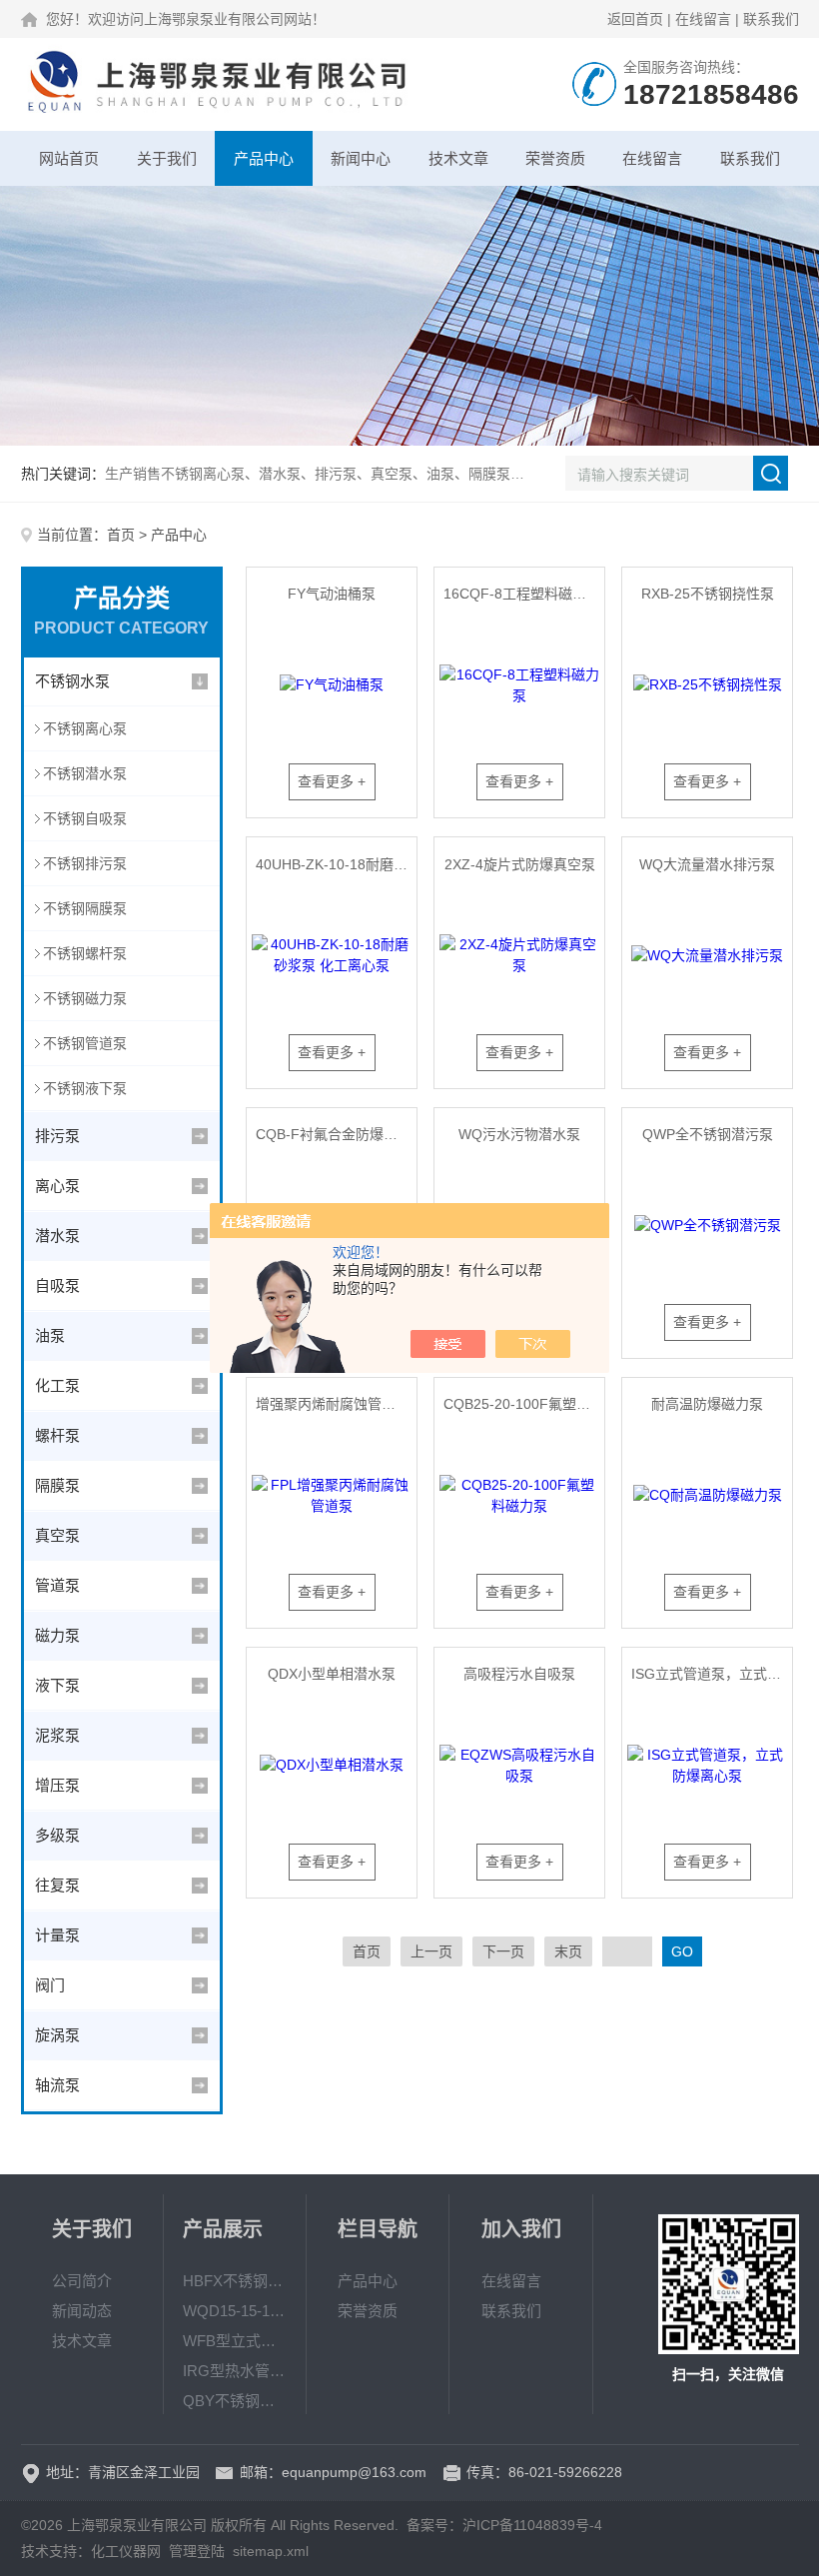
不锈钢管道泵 (85, 1043)
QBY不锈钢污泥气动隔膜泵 (235, 2401)
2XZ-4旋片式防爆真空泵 (520, 864)
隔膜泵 (57, 1485)
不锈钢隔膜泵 (85, 908)
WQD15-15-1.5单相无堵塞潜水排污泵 (235, 2311)
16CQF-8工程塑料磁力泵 (522, 594)
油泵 (50, 1335)
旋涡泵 (57, 2035)
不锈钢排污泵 (85, 863)
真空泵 (57, 1535)
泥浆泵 (57, 1735)
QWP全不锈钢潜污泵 (708, 1134)
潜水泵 (57, 1236)
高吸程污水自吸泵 (519, 1674)
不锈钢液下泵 (85, 1088)
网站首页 (69, 158)
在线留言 (703, 19)
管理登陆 (197, 2551)
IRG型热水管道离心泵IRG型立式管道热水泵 (235, 2371)
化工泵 (57, 1385)
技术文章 (458, 158)
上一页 (431, 1951)
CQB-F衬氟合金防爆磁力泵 (336, 1134)
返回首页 (635, 19)
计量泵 (57, 1935)
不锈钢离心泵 (85, 728)
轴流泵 (57, 2085)
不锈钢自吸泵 (85, 818)
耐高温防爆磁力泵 (707, 1404)
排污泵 (57, 1136)
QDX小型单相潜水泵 (332, 1674)
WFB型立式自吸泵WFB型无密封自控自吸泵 (235, 2341)
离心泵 (57, 1186)
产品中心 (264, 158)
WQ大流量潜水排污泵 (707, 864)
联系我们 (771, 19)
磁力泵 (57, 1635)
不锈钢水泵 (72, 681)
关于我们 (167, 158)
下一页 (503, 1951)
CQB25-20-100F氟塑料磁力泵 (523, 1404)
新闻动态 (82, 2311)
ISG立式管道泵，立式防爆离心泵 (711, 1674)
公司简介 (82, 2281)
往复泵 (57, 1885)
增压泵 (57, 1785)
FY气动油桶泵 (332, 594)
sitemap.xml (271, 2551)
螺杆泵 (57, 1435)
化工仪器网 (126, 2551)
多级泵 (57, 1835)
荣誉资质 (555, 158)
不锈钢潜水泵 (85, 773)
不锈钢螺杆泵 (85, 953)
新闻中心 (361, 158)
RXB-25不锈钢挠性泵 (708, 594)
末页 (568, 1951)
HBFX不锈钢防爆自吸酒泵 (235, 2281)
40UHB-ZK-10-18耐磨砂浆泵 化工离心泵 (336, 864)
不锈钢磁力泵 (85, 998)
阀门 (50, 1985)
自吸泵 (57, 1286)
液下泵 (57, 1685)
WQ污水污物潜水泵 (519, 1134)
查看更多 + (332, 781)
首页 (121, 535)
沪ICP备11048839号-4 (532, 2525)
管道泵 (57, 1585)
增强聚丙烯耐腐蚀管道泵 (333, 1404)
